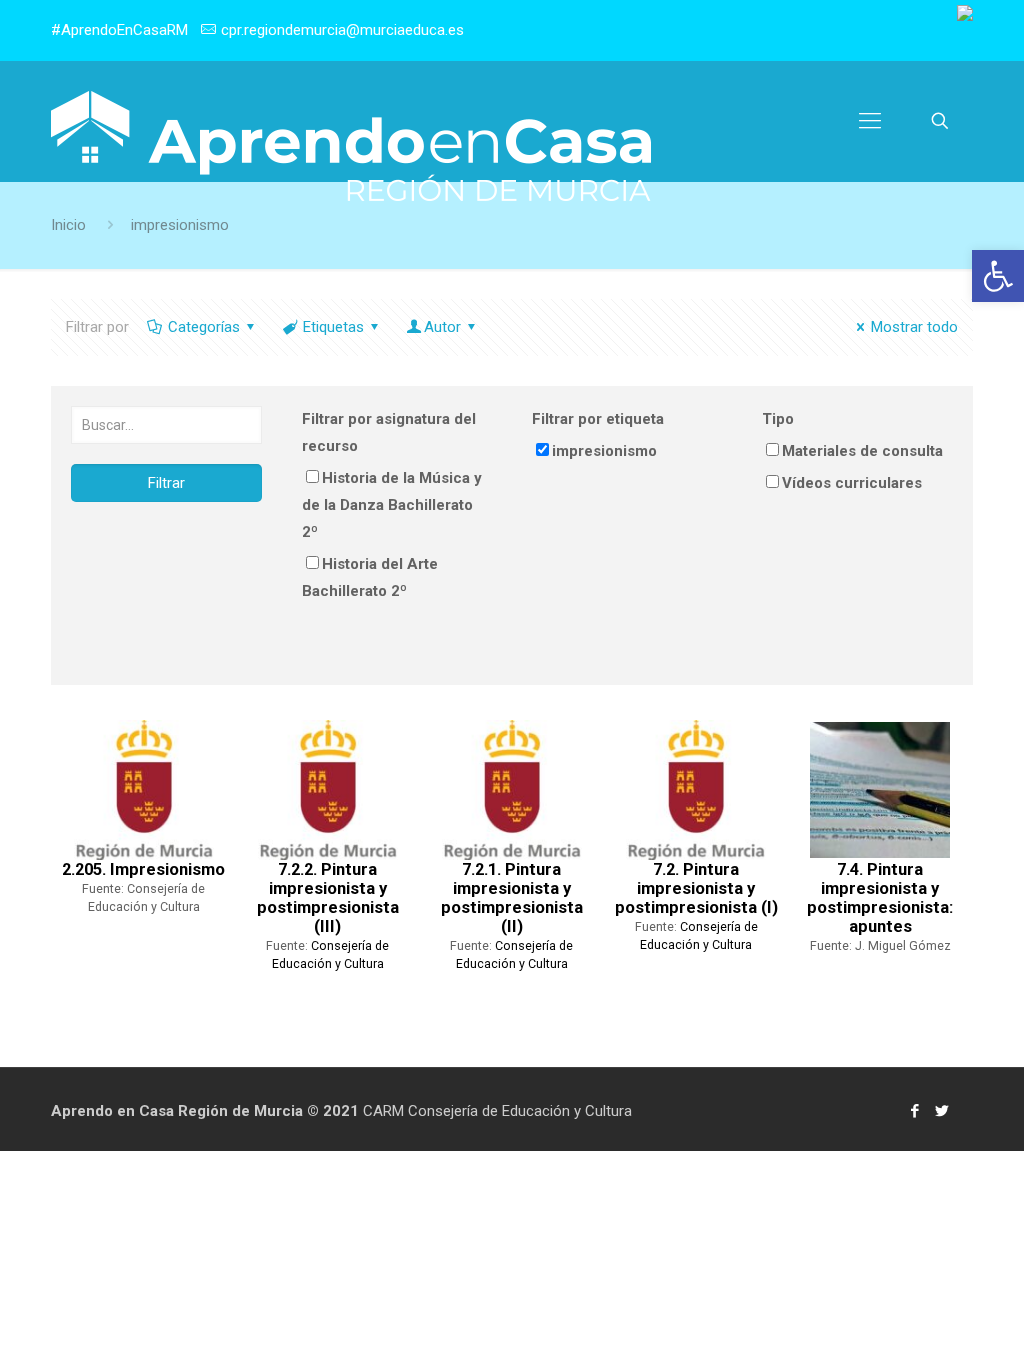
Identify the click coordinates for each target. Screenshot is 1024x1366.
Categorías (204, 327)
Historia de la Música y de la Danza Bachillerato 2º (392, 505)
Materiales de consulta (862, 451)
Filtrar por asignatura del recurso (389, 432)
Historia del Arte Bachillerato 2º (370, 577)
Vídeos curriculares (852, 483)
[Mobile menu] (870, 121)
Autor (442, 327)
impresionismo (604, 451)
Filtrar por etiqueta (598, 419)
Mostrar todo (914, 327)
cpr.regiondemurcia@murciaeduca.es (342, 30)
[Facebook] (915, 1111)
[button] (998, 276)
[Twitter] (942, 1111)
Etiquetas (333, 327)
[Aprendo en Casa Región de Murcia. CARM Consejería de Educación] (351, 146)
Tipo (778, 419)
